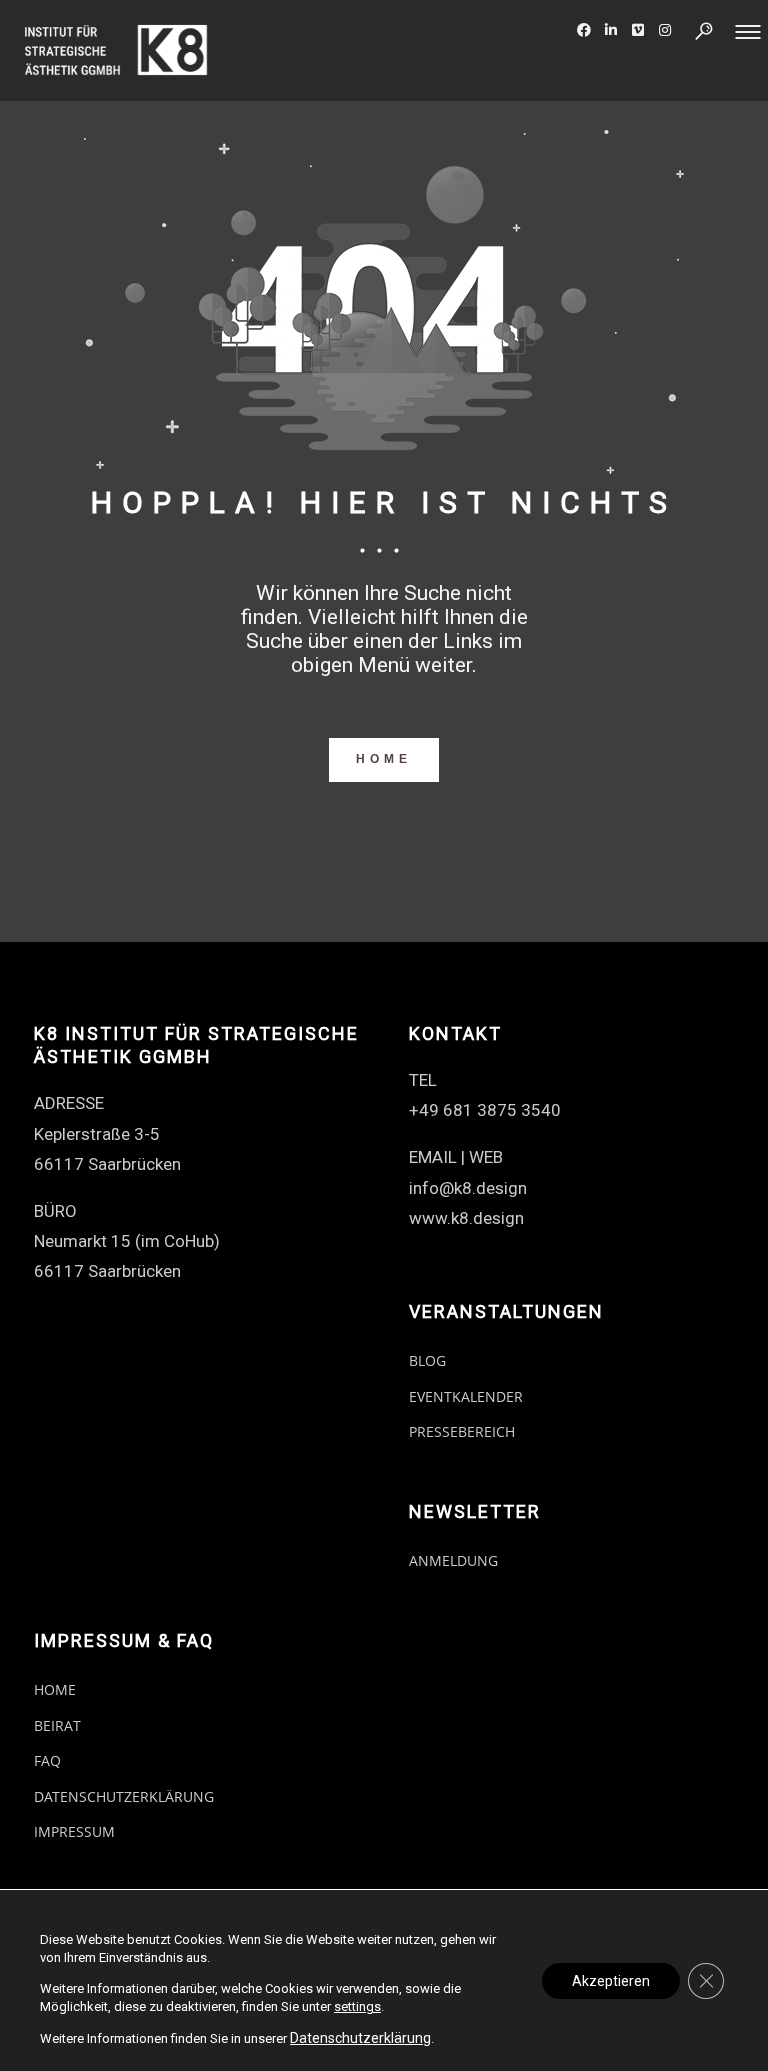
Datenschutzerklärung (360, 2038)
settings (357, 2006)
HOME (384, 759)
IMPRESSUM (74, 1831)
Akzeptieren (611, 1981)
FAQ (47, 1760)
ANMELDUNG (453, 1560)
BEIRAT (57, 1725)
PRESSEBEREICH (462, 1431)
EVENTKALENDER (466, 1396)
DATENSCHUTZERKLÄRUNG (124, 1796)
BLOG (427, 1360)
